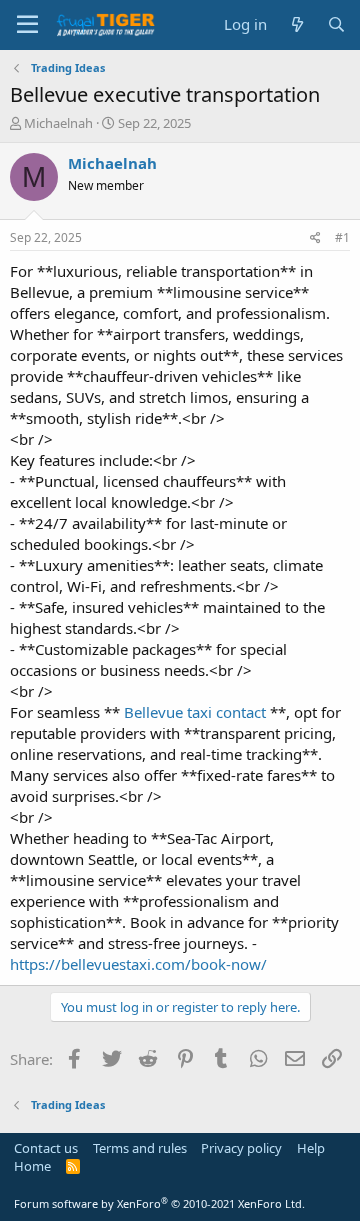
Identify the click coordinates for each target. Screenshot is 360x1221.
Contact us (46, 1148)
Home (32, 1166)
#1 (342, 237)
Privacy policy (241, 1148)
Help (311, 1148)
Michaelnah (58, 123)
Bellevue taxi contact (195, 712)
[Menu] (27, 25)
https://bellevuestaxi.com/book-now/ (138, 964)
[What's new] (296, 24)
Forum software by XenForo (159, 1203)
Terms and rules (140, 1148)
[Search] (336, 24)
